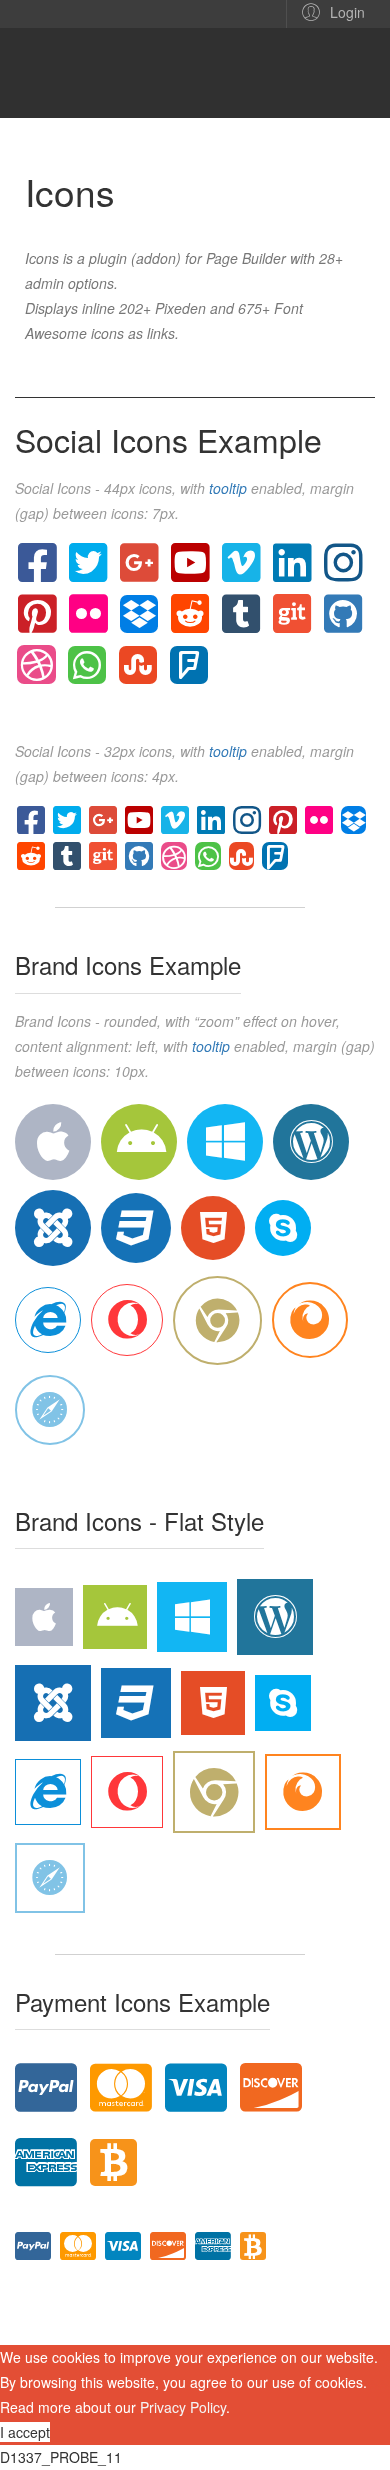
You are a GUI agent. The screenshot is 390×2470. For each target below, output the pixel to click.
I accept (25, 2432)
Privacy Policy (183, 2407)
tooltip (228, 488)
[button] (330, 11)
